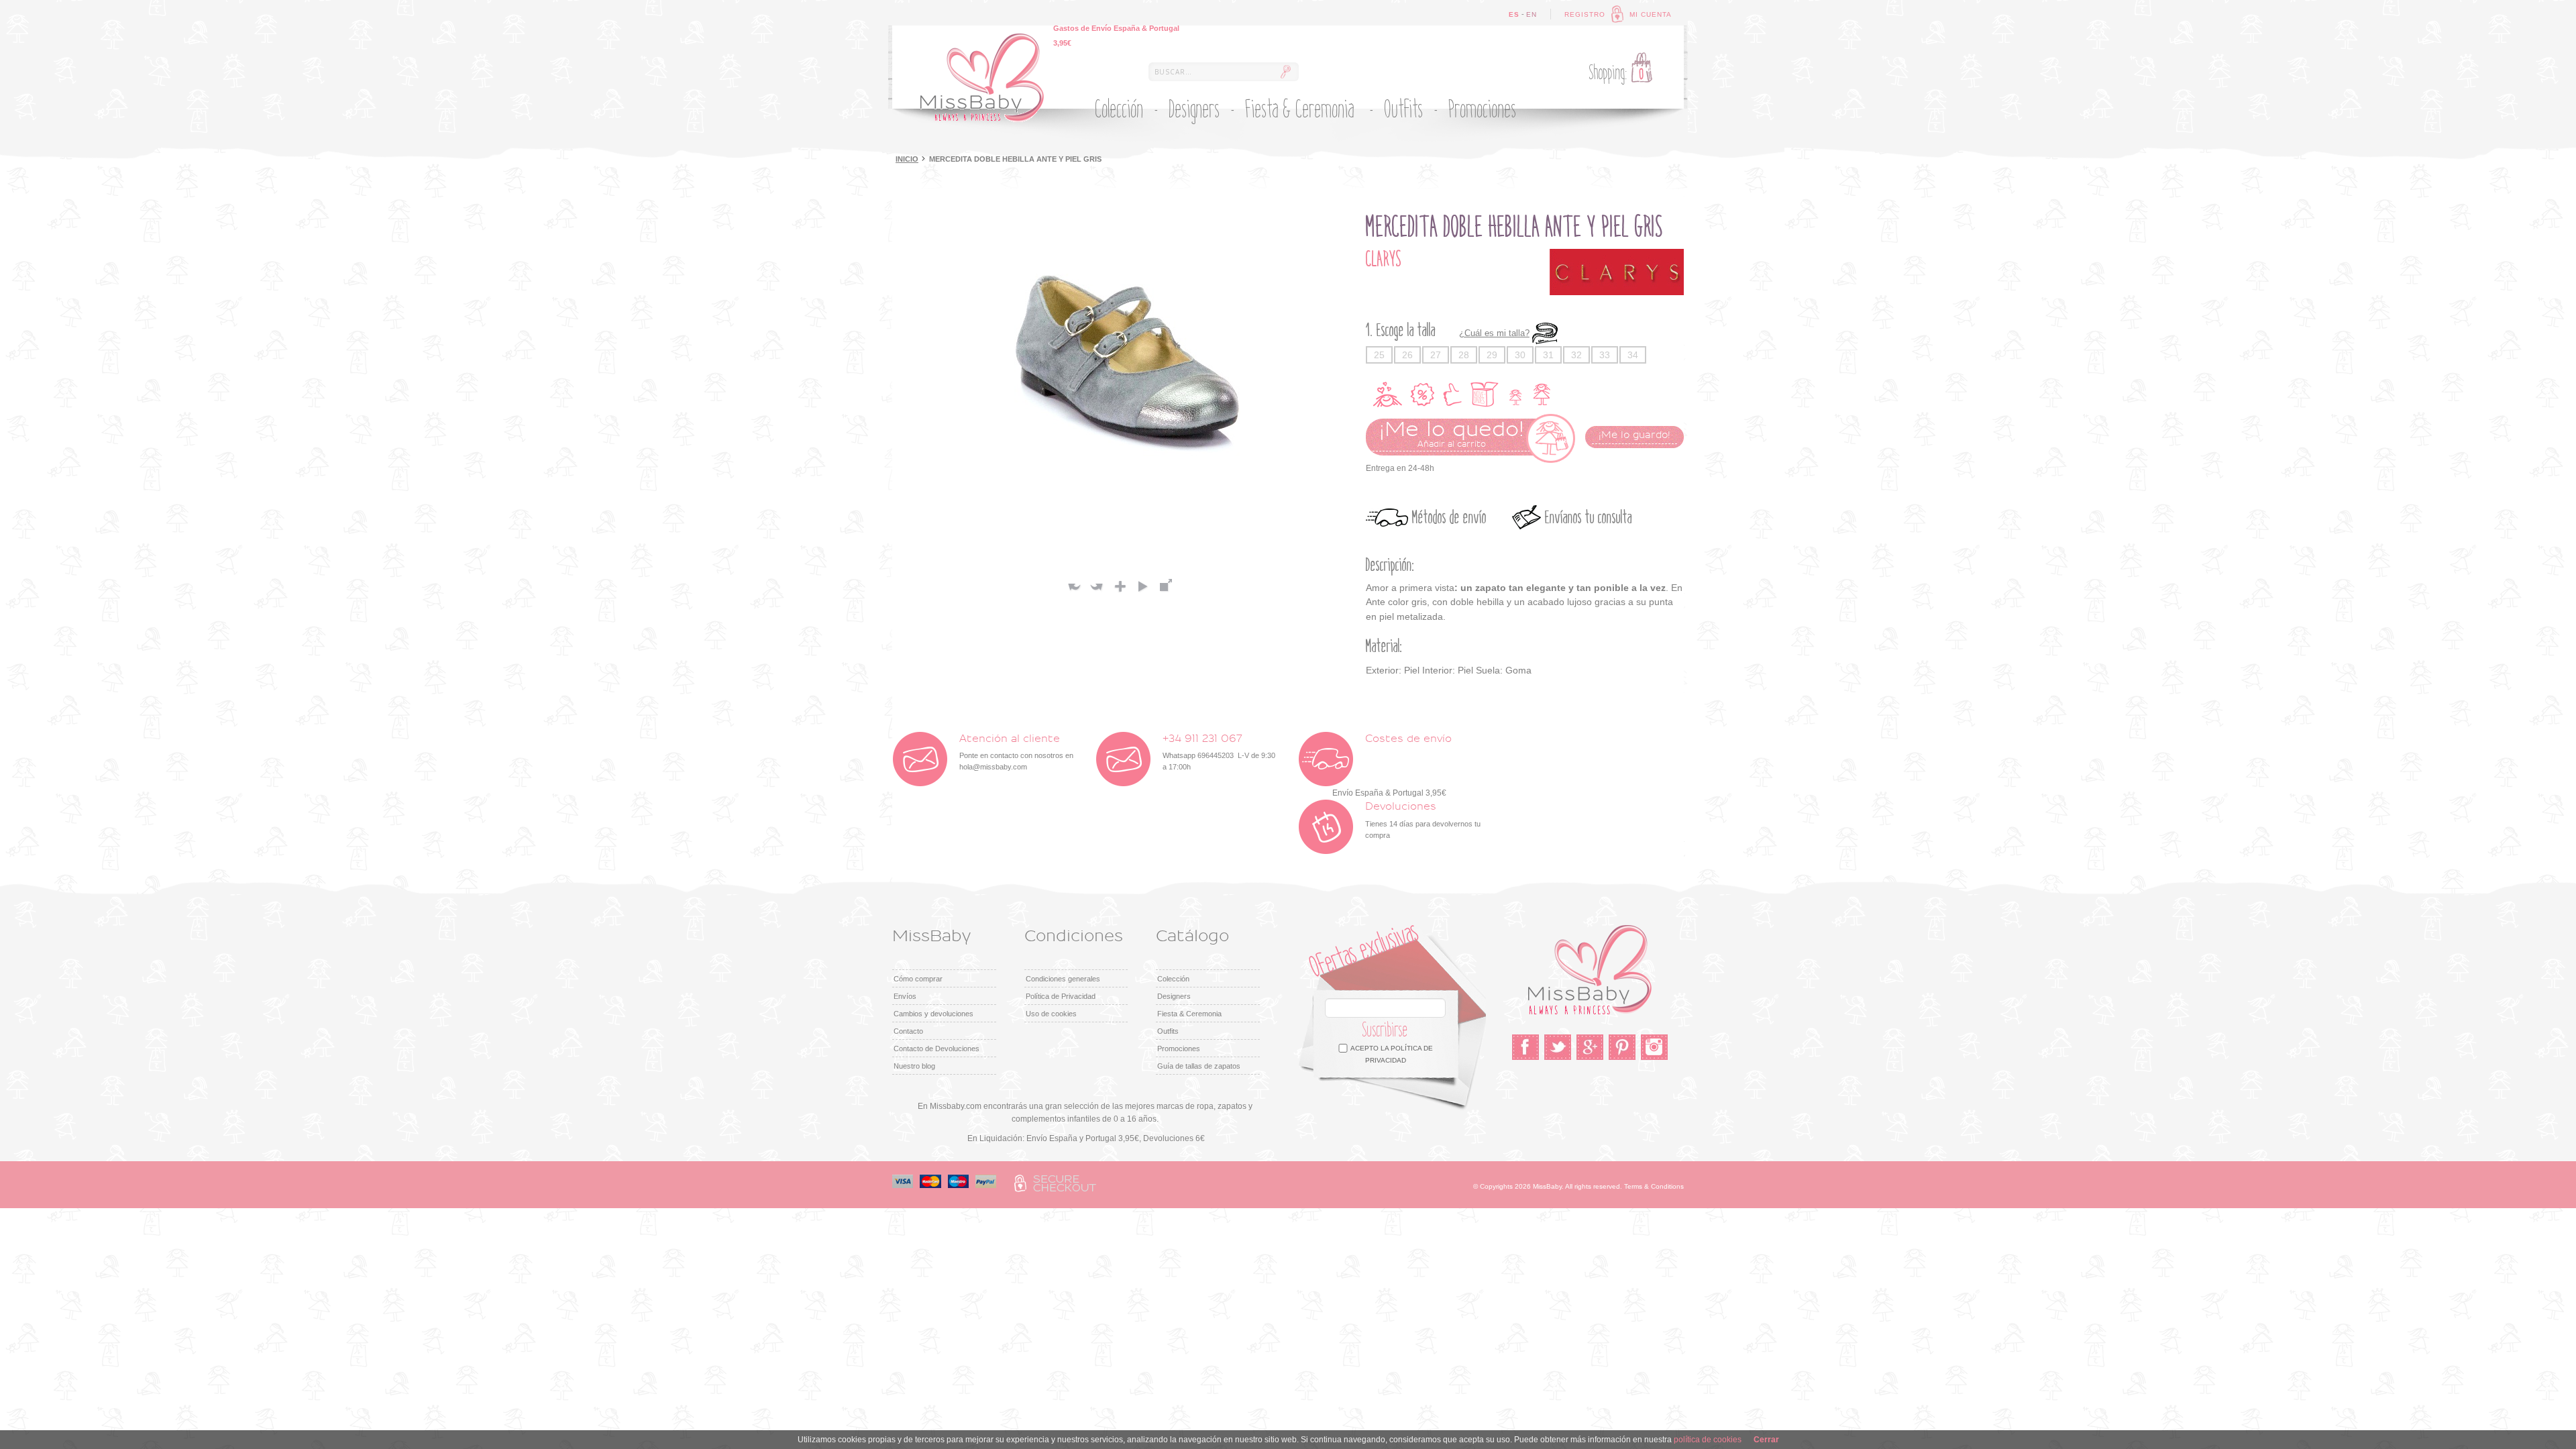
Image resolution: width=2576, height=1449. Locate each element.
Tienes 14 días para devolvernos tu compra (1423, 820)
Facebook (1525, 1047)
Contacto (908, 1031)
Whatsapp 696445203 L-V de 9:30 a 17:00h (1219, 752)
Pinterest (1622, 1047)
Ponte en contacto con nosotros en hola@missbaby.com (1016, 752)
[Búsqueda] (1285, 72)
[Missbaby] (982, 78)
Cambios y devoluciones (933, 1014)
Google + (1590, 1047)
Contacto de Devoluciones (936, 1049)
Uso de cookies (1051, 1014)
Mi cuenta (1651, 14)
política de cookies (1708, 1440)
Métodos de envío (1449, 518)
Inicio (907, 159)
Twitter (1558, 1047)
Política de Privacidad (1061, 996)
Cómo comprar (918, 979)
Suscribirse (1385, 1030)
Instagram (1654, 1047)
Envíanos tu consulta (1589, 518)
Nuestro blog (914, 1066)
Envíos (905, 996)
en (1532, 14)
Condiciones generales (1063, 979)
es (1514, 14)
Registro (1585, 14)
